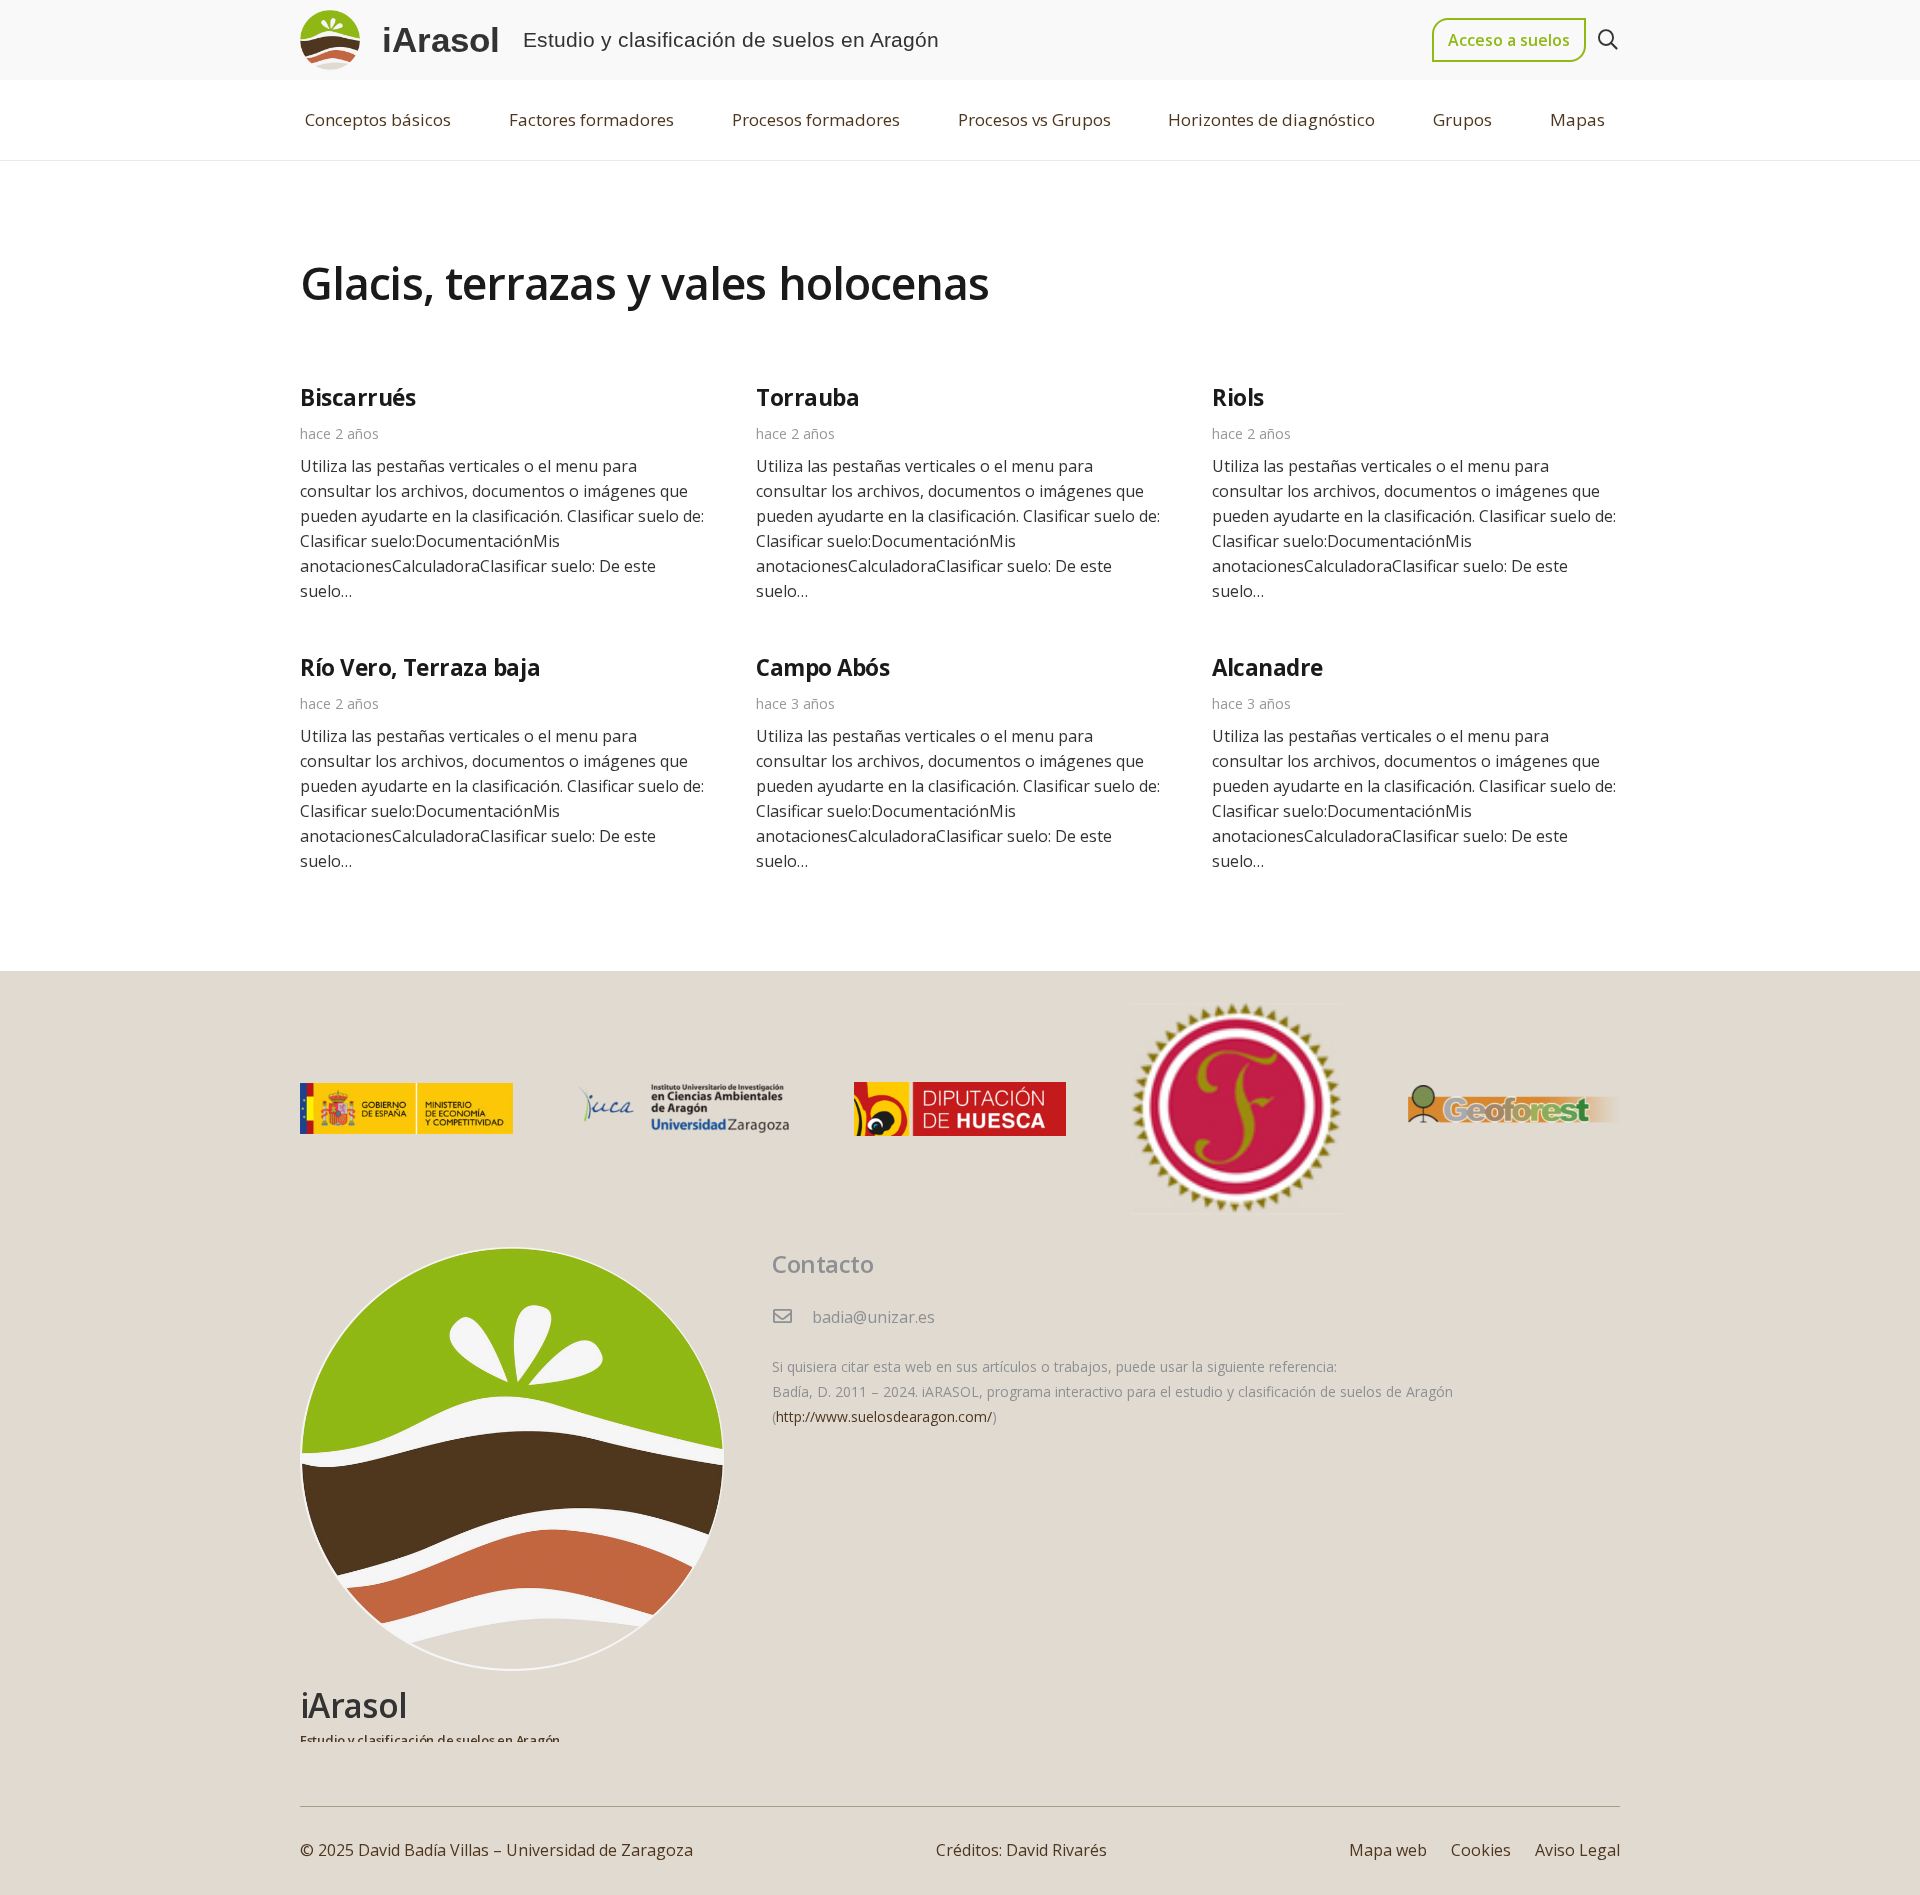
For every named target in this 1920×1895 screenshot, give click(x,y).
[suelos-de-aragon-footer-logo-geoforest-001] (1513, 1109)
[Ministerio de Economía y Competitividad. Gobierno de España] (406, 1108)
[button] (1608, 40)
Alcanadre (1267, 667)
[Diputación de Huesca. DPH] (960, 1109)
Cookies (1481, 1850)
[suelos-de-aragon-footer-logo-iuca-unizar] (683, 1108)
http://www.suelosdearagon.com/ (884, 1416)
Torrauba (807, 397)
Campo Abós (823, 667)
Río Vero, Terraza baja (420, 667)
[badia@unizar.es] (792, 1317)
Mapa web (1388, 1850)
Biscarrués (358, 397)
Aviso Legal (1577, 1850)
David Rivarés (1056, 1850)
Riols (1238, 397)
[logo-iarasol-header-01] (330, 40)
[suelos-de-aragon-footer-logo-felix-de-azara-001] (1236, 1109)
